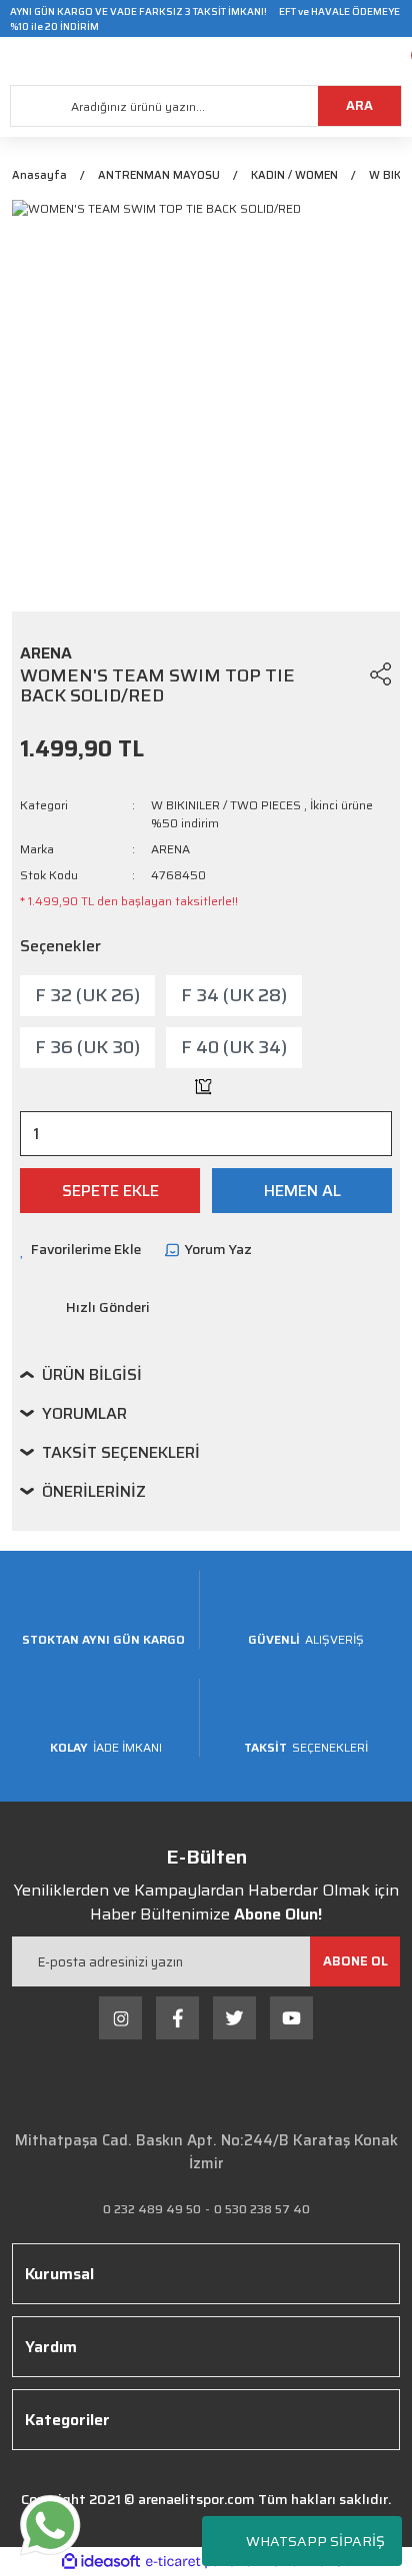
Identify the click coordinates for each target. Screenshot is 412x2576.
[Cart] (397, 61)
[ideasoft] (101, 2562)
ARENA (170, 849)
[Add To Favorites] (343, 673)
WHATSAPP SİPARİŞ (315, 2541)
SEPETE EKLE (110, 1191)
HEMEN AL (302, 1191)
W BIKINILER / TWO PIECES (226, 805)
